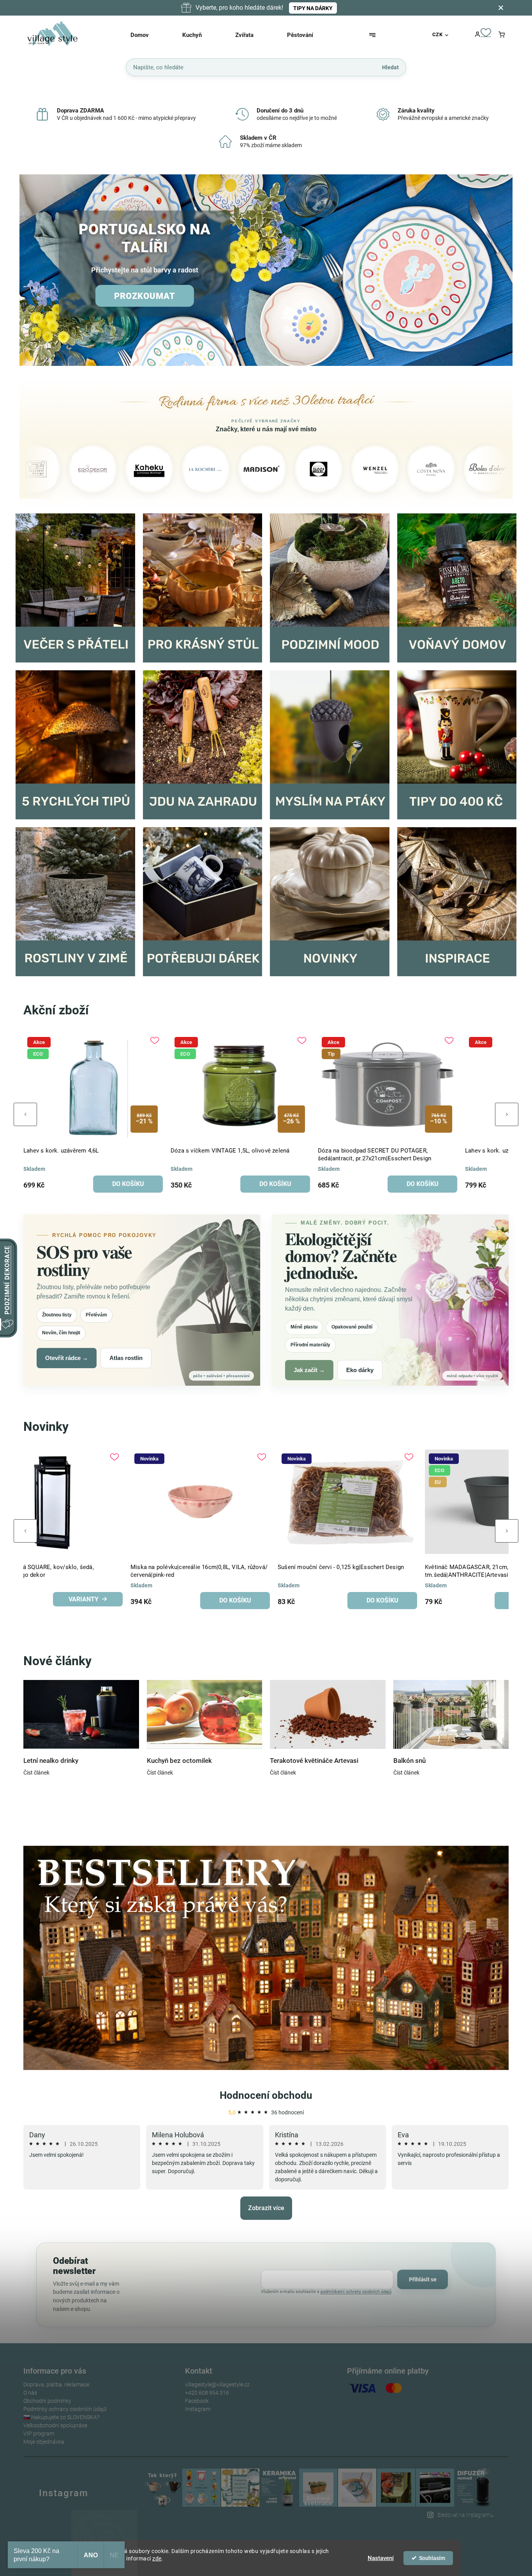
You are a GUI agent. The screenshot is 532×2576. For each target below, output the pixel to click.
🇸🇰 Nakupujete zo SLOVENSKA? (61, 2417)
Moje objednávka (44, 2442)
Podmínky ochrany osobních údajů (65, 2409)
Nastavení (381, 2558)
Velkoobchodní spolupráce (55, 2425)
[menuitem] (150, 35)
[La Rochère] (108, 469)
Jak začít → (309, 1370)
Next (507, 1114)
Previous (25, 1114)
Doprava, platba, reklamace (56, 2384)
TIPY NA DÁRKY (313, 8)
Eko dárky (360, 1370)
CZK (438, 34)
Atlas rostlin (126, 1358)
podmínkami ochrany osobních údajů (356, 2292)
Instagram (198, 2409)
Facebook (197, 2401)
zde (157, 2558)
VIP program (39, 2434)
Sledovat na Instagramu (465, 2515)
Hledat (390, 67)
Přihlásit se (423, 2279)
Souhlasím (432, 2558)
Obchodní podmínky (47, 2401)
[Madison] (165, 469)
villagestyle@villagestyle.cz (217, 2384)
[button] (34, 271)
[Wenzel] (278, 469)
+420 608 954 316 (207, 2393)
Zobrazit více (266, 2208)
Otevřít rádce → (67, 1358)
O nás (30, 2393)
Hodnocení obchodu (266, 2095)
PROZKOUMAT (145, 296)
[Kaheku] (52, 469)
